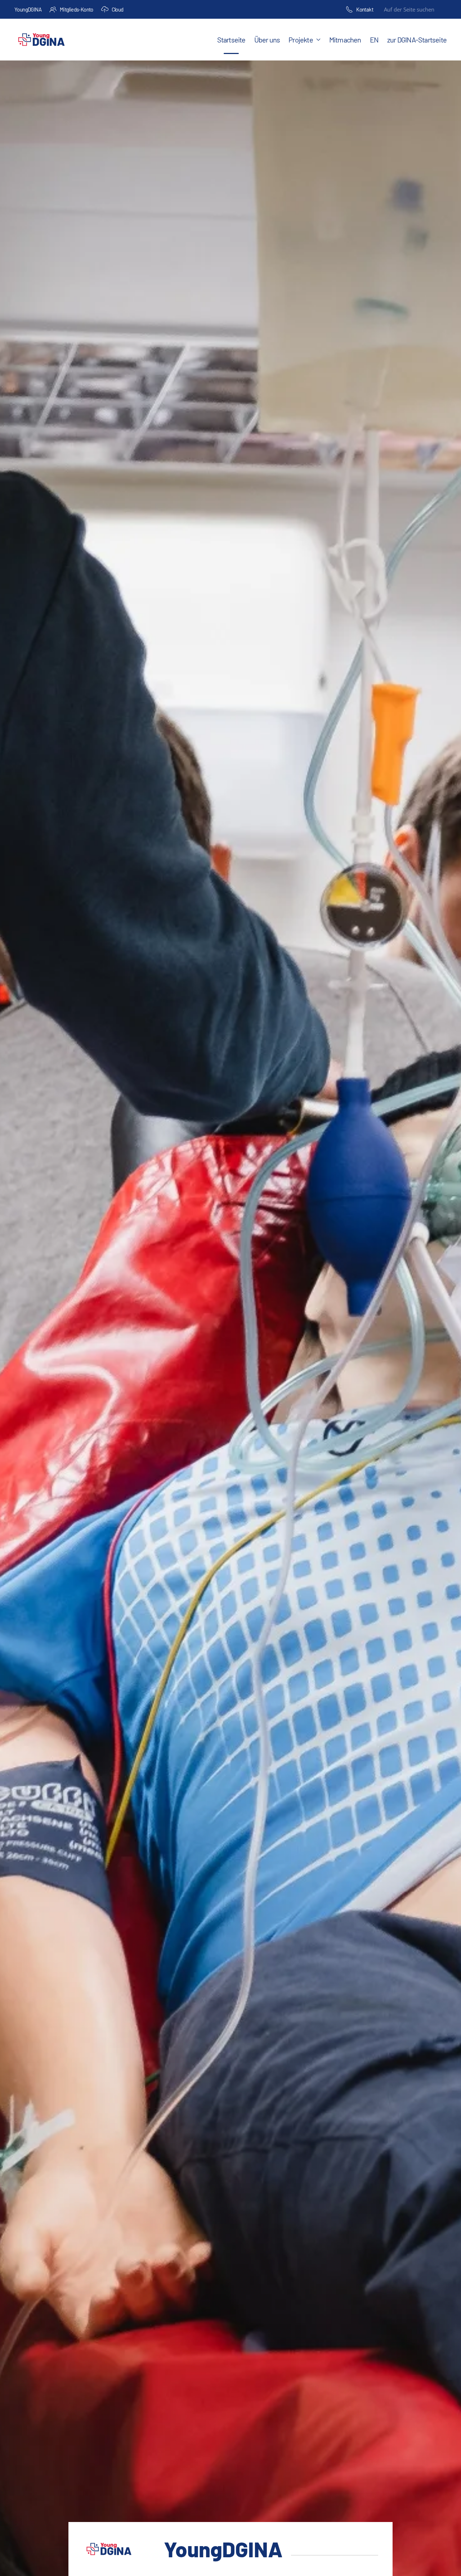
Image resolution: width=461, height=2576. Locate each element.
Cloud (118, 9)
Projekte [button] (301, 40)
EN (374, 40)
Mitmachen (345, 40)
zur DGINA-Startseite (417, 40)
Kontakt (365, 9)
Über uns (267, 40)
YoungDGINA (28, 9)
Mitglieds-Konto (77, 9)
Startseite (231, 40)
